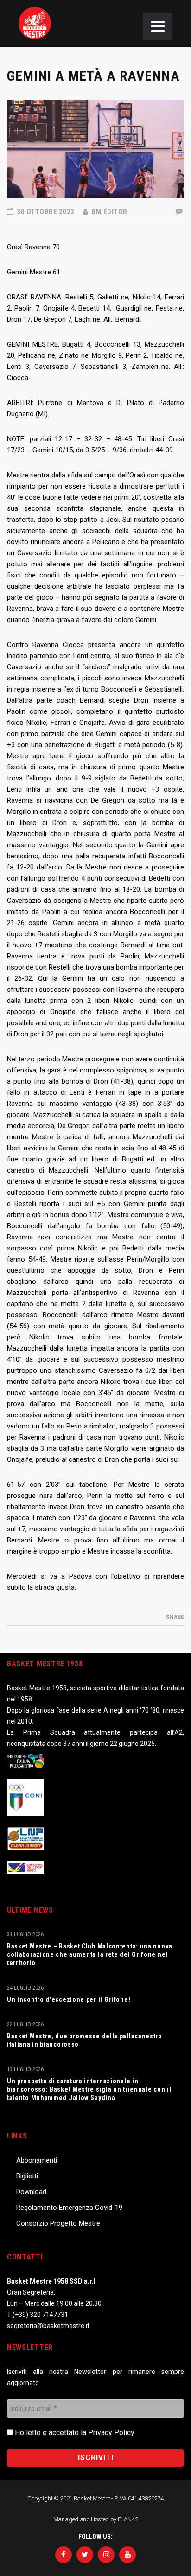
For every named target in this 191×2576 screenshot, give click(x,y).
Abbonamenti (37, 2160)
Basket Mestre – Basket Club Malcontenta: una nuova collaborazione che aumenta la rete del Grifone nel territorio (90, 1954)
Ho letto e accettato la (74, 2433)
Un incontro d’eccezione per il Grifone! (69, 1999)
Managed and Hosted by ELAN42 (96, 2519)
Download (31, 2192)
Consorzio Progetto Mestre (58, 2223)
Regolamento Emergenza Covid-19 (69, 2208)
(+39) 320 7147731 (40, 2315)
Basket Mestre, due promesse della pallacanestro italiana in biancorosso (85, 2040)
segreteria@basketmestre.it (48, 2326)
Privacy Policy (111, 2433)
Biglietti (27, 2176)
